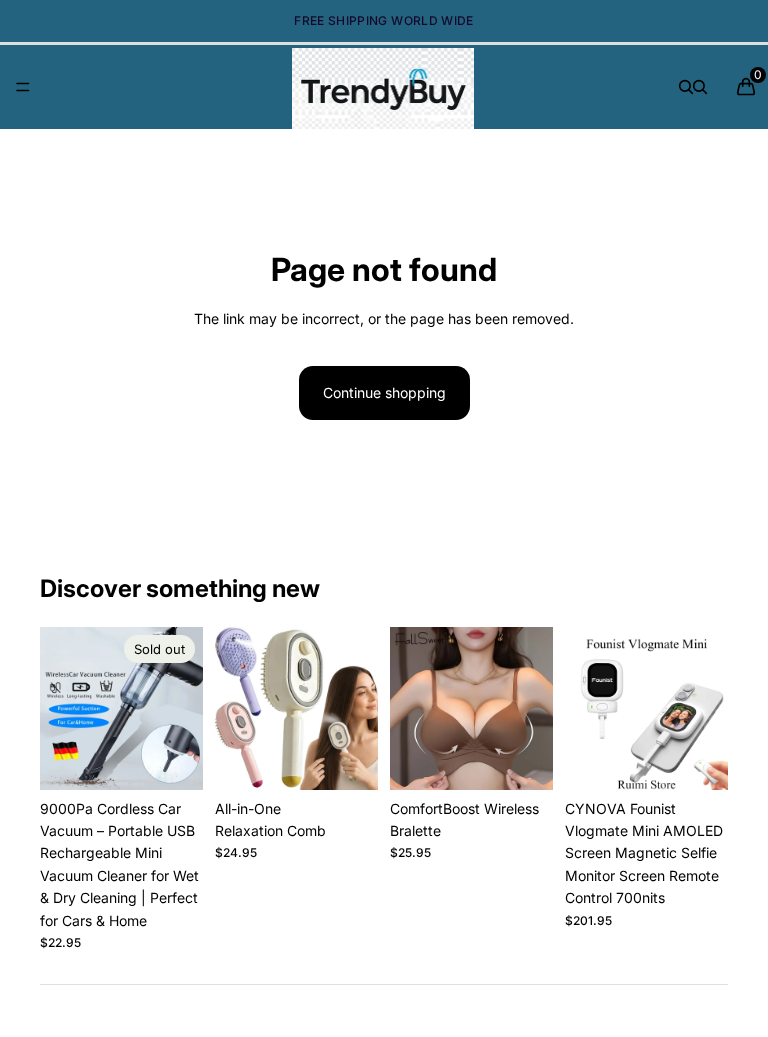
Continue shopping (384, 392)
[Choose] (347, 759)
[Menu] (23, 87)
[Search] (686, 87)
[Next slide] (181, 708)
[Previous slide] (62, 708)
